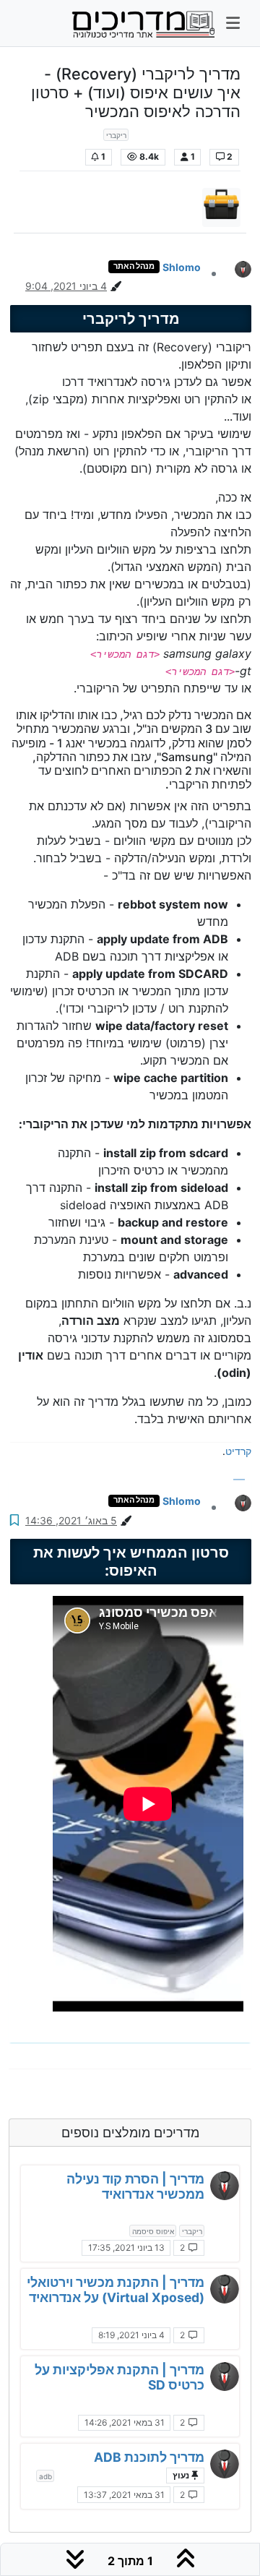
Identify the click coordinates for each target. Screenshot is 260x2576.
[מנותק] (238, 268)
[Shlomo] (225, 2186)
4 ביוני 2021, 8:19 (131, 2335)
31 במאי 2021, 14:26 (125, 2422)
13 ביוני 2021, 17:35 (126, 2247)
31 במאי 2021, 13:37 (124, 2495)
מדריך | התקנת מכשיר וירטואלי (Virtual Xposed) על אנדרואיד (116, 2290)
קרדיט (238, 1451)
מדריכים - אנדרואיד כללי (187, 134)
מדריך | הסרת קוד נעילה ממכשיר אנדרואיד (135, 2186)
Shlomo (182, 267)
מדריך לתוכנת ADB (149, 2457)
